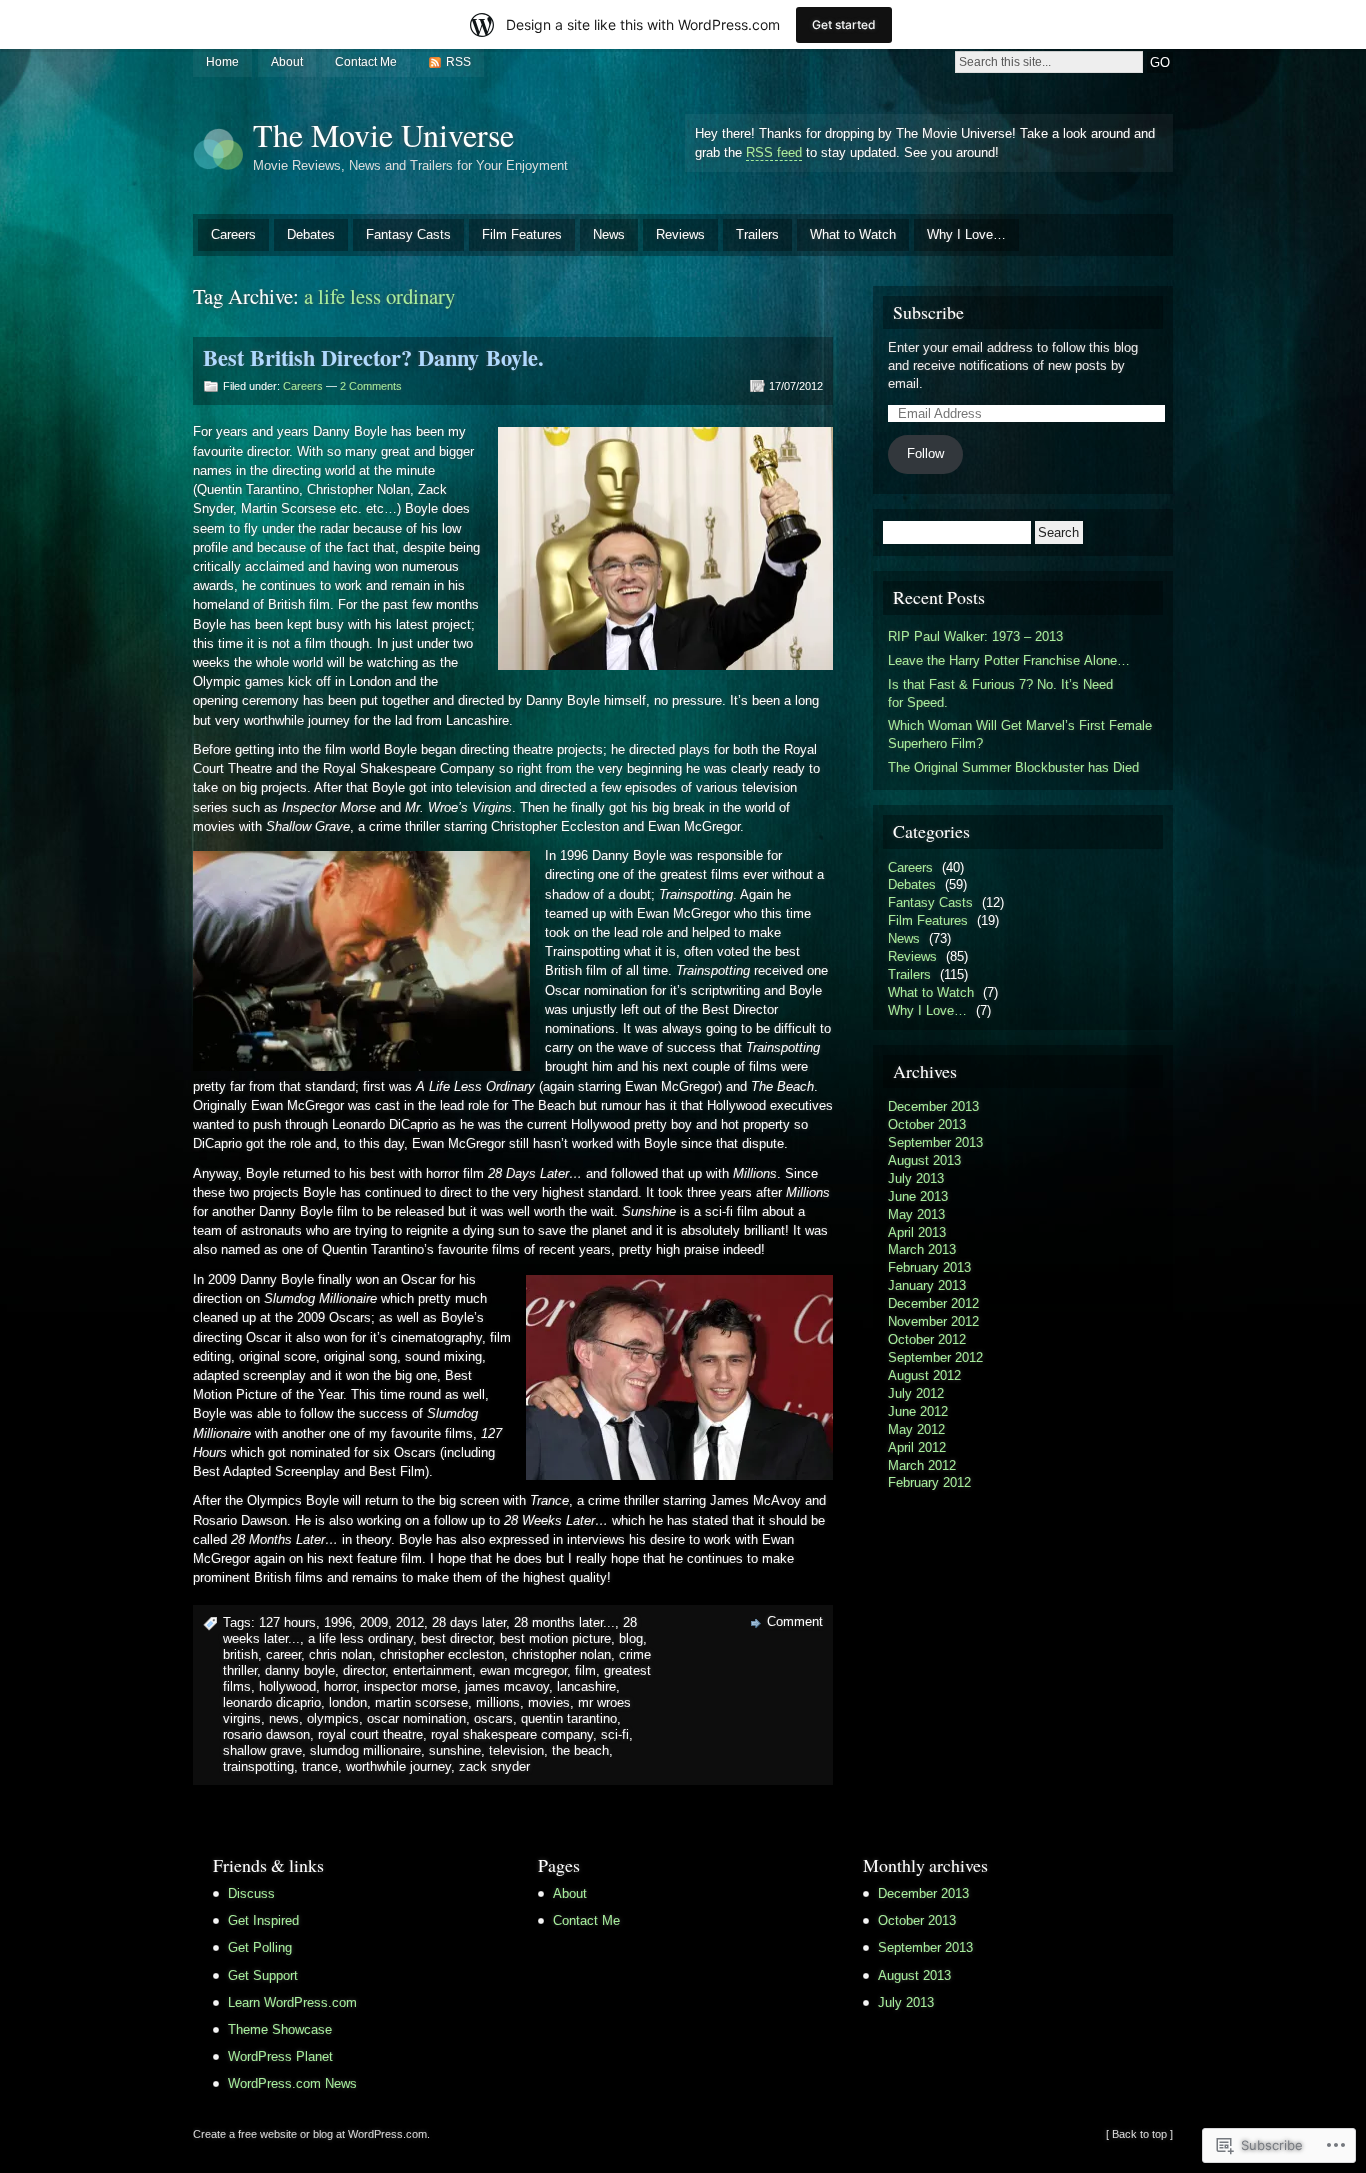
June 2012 (918, 1411)
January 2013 (927, 1285)
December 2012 (933, 1303)
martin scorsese (421, 1702)
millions (498, 1702)
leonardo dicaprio (272, 1702)
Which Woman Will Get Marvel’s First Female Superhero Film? (1020, 734)
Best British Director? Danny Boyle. (373, 357)
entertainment (432, 1670)
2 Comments (371, 386)
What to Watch (853, 234)
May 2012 (916, 1429)
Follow (925, 453)
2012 (410, 1622)
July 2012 (916, 1393)
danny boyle (300, 1670)
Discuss (251, 1893)
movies (549, 1702)
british (240, 1654)
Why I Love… (966, 234)
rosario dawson (266, 1734)
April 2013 (917, 1232)
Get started (844, 24)
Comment (795, 1621)
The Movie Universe (383, 134)
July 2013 (916, 1178)
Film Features (522, 234)
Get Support (263, 1975)
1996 (338, 1622)
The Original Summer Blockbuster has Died (1013, 767)
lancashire (586, 1686)
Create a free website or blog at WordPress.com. (311, 2134)
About (287, 62)
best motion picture (555, 1638)
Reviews (680, 234)
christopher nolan (561, 1654)
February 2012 (929, 1482)
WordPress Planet (280, 2056)
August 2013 (924, 1160)
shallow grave (262, 1750)
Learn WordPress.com (292, 2002)
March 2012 (922, 1465)
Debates (311, 234)
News (609, 234)
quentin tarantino (569, 1718)
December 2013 (933, 1106)
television (516, 1750)
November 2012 (933, 1321)
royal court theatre (370, 1734)
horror (340, 1686)
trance (320, 1766)
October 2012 (927, 1339)
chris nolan (340, 1654)
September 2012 (935, 1357)
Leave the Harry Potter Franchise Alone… (1009, 660)
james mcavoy (507, 1686)
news (284, 1718)
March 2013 (922, 1249)
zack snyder (494, 1766)
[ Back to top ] (1139, 2134)
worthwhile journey (398, 1766)
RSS (458, 62)
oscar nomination (416, 1718)
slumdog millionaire (365, 1750)
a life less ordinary (360, 1638)
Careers (233, 234)
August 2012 (924, 1375)
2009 (374, 1622)
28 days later (469, 1622)
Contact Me (366, 62)
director (364, 1670)
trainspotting (258, 1766)
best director (456, 1638)
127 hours (287, 1622)
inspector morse (410, 1686)
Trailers (757, 234)
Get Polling (260, 1947)
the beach (580, 1750)
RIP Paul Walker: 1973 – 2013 (975, 636)
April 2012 (917, 1447)
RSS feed (774, 152)
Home (222, 62)
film (585, 1670)
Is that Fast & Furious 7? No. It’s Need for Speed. (1000, 693)
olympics (333, 1718)
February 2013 (929, 1267)
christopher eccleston (442, 1654)
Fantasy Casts (408, 234)
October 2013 (927, 1124)
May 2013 (916, 1214)
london (348, 1702)
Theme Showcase (280, 2029)
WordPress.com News (292, 2083)
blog (631, 1638)
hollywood (287, 1686)
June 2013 (918, 1196)
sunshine (455, 1750)
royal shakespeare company (512, 1734)
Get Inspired (263, 1920)
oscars (493, 1718)
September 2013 (935, 1142)
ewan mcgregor (523, 1670)
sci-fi (615, 1734)
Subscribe (928, 312)
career (283, 1654)
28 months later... (564, 1622)
